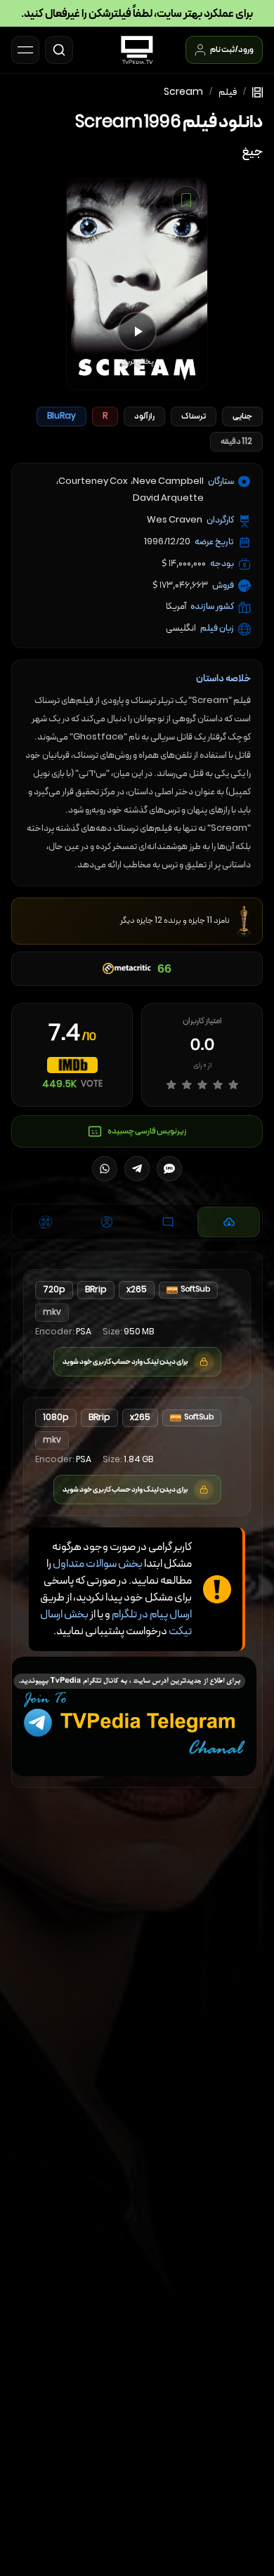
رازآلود (144, 416)
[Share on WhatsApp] (105, 1169)
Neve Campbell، (167, 482)
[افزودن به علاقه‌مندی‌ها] (186, 200)
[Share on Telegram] (137, 1169)
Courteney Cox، (92, 482)
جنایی (242, 416)
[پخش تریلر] (137, 331)
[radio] (171, 1085)
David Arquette (168, 499)
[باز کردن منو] (25, 50)
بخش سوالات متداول (98, 1564)
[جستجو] (59, 50)
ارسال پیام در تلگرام (152, 1615)
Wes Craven (175, 520)
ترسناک (194, 416)
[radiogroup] (202, 1085)
